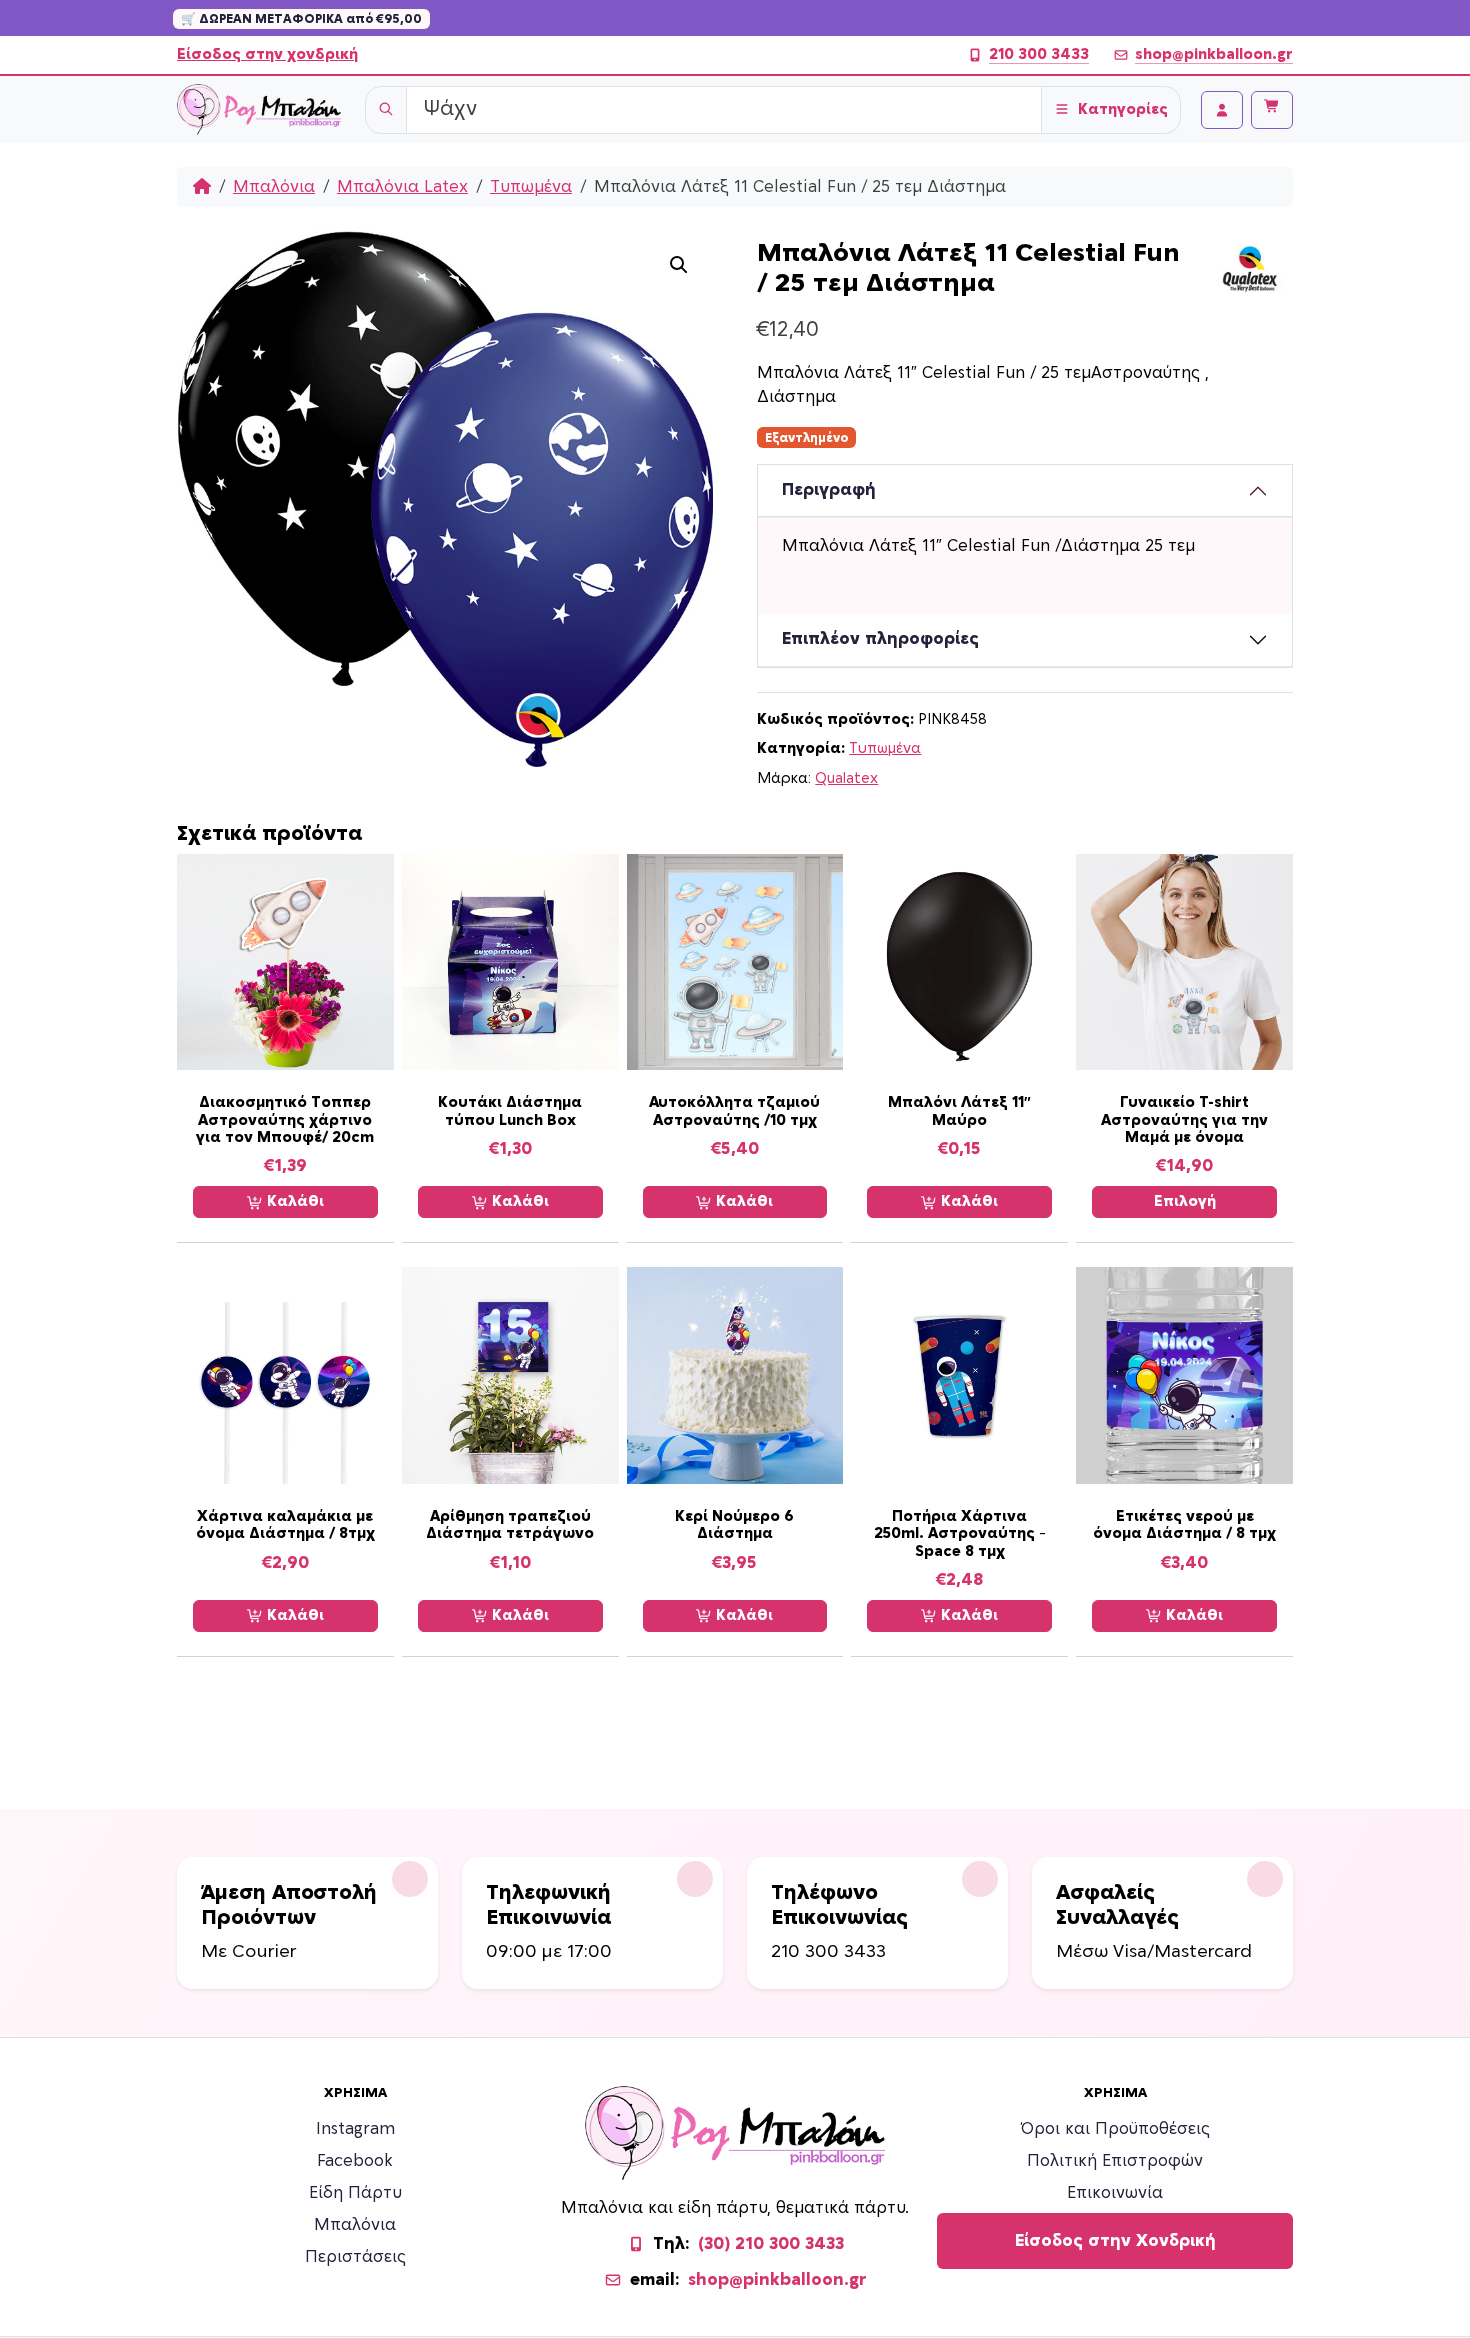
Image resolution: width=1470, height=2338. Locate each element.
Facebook (355, 2161)
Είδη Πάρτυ (355, 2193)
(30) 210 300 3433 (771, 2244)
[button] (679, 265)
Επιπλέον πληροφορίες (880, 639)
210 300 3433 (1039, 54)
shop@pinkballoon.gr (1214, 54)
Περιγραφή (829, 490)
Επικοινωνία (1115, 2193)
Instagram (355, 2129)
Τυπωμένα (531, 187)
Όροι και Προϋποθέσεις (1115, 2129)
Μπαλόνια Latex (402, 187)
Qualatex (846, 778)
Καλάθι (293, 1201)
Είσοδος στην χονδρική (267, 54)
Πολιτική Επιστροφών (1115, 2161)
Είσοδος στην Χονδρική (1115, 2241)
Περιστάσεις (355, 2257)
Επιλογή (1185, 1201)
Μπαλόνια (274, 187)
